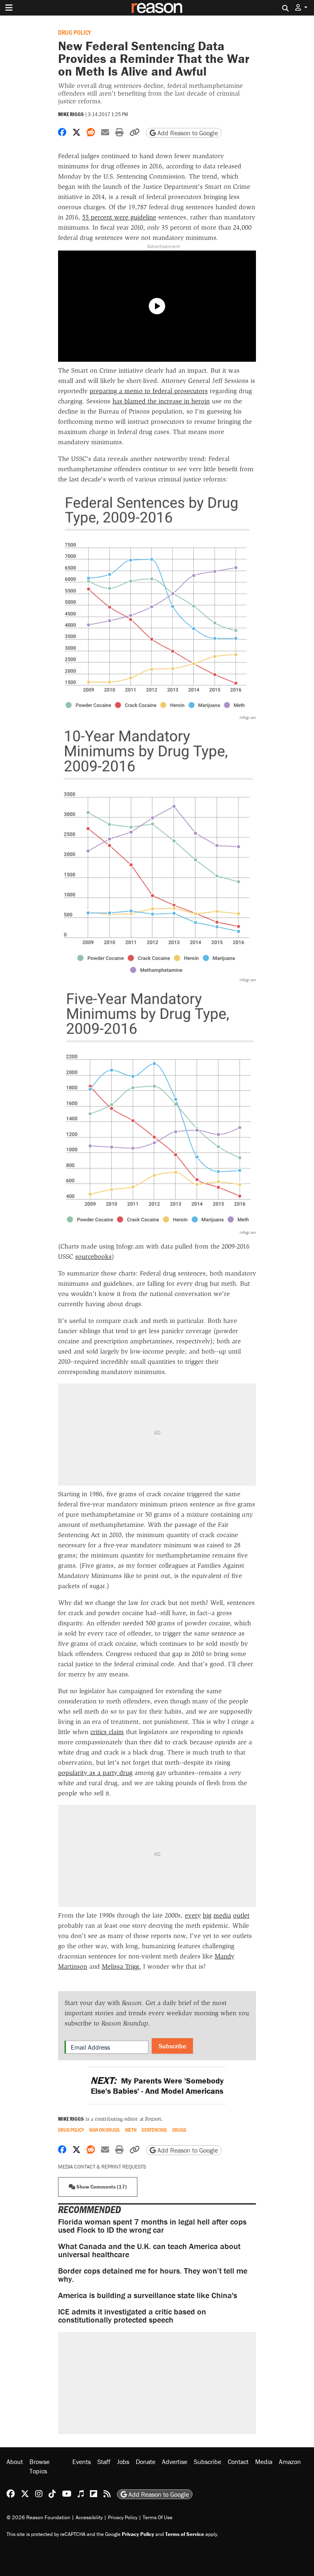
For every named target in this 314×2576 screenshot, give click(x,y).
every (193, 1915)
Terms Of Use (158, 2517)
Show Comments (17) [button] (101, 2187)
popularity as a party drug (95, 1773)
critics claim (107, 1732)
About (15, 2462)
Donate (146, 2462)
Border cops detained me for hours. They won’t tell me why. (153, 2275)
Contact (238, 2462)
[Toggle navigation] (9, 8)
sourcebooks (93, 1257)
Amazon (290, 2462)
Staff (104, 2462)
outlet (241, 1915)
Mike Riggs (71, 114)
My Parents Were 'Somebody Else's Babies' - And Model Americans (157, 2086)
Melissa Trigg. (121, 1966)
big (207, 1915)
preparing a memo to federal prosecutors (149, 391)
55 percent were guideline (119, 217)
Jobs (123, 2462)
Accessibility (89, 2517)
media (222, 1915)
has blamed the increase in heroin (161, 401)
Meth (131, 2130)
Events (82, 2462)
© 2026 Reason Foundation (38, 2517)
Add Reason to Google (187, 133)
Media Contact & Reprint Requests (102, 2167)
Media (264, 2462)
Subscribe (172, 2046)
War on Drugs (104, 2130)
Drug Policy (75, 32)
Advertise (175, 2462)
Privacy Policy (123, 2517)
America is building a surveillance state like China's (148, 2295)
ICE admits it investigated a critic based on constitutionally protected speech (132, 2315)
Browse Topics (39, 2466)
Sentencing (154, 2130)
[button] (301, 8)
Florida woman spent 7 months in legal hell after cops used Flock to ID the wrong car (152, 2226)
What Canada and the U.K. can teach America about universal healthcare (149, 2250)
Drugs (179, 2130)
